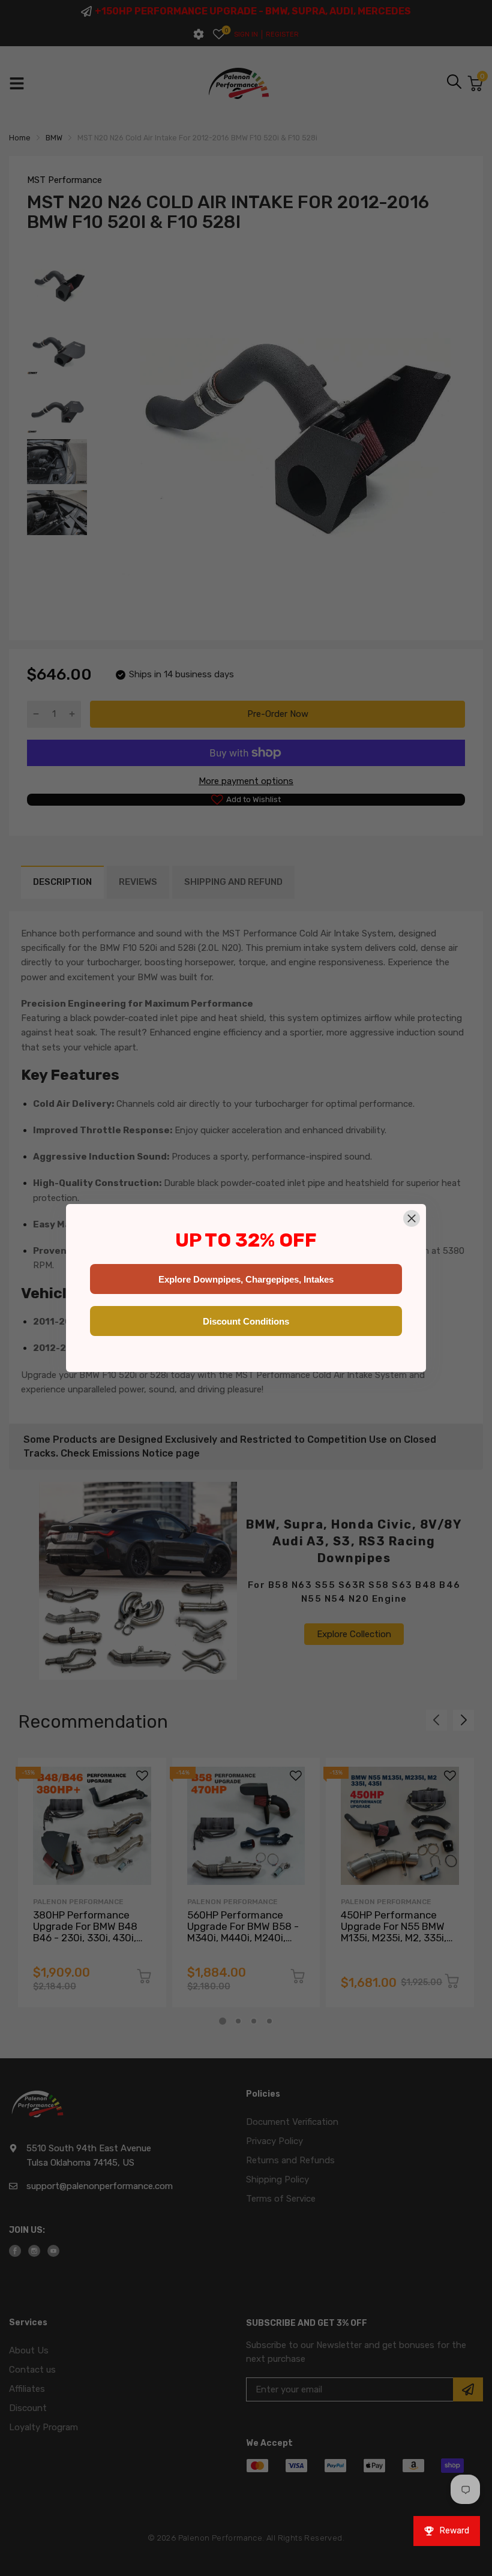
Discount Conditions (246, 1321)
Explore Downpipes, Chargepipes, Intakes (246, 1279)
